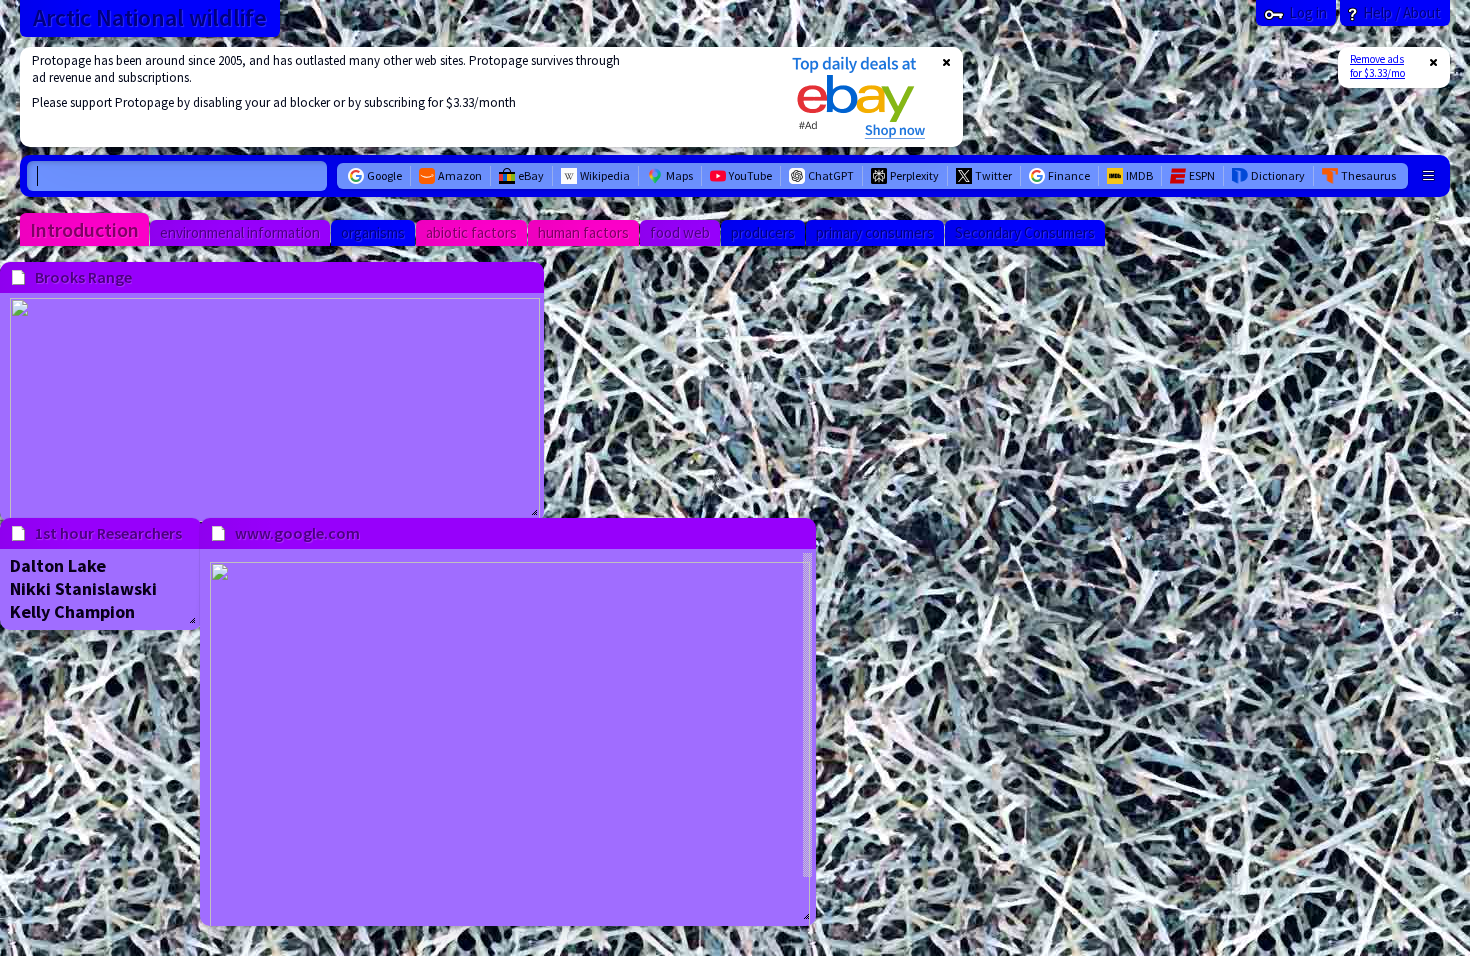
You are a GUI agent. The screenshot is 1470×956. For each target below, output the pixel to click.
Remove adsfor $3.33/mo (1377, 66)
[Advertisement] (393, 97)
